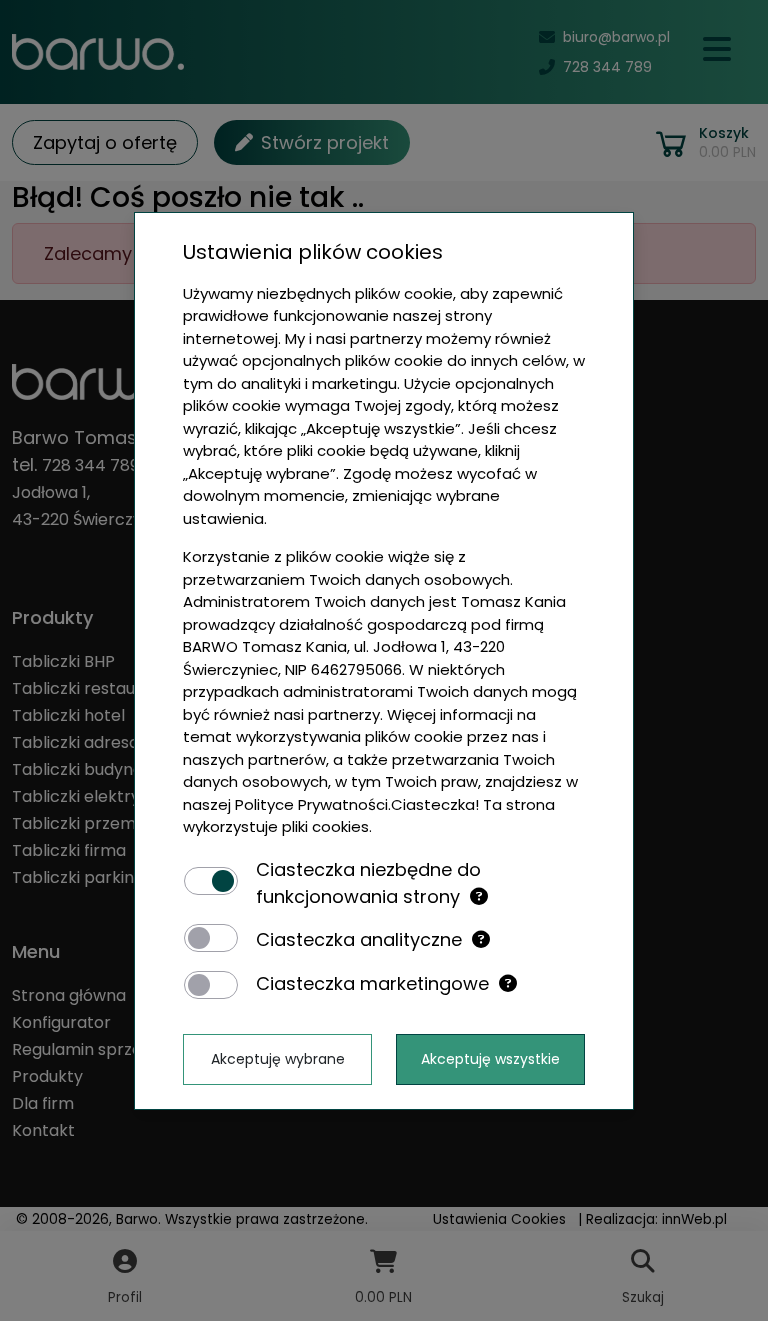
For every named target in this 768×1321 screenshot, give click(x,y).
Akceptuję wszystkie (490, 1059)
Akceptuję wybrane (278, 1059)
